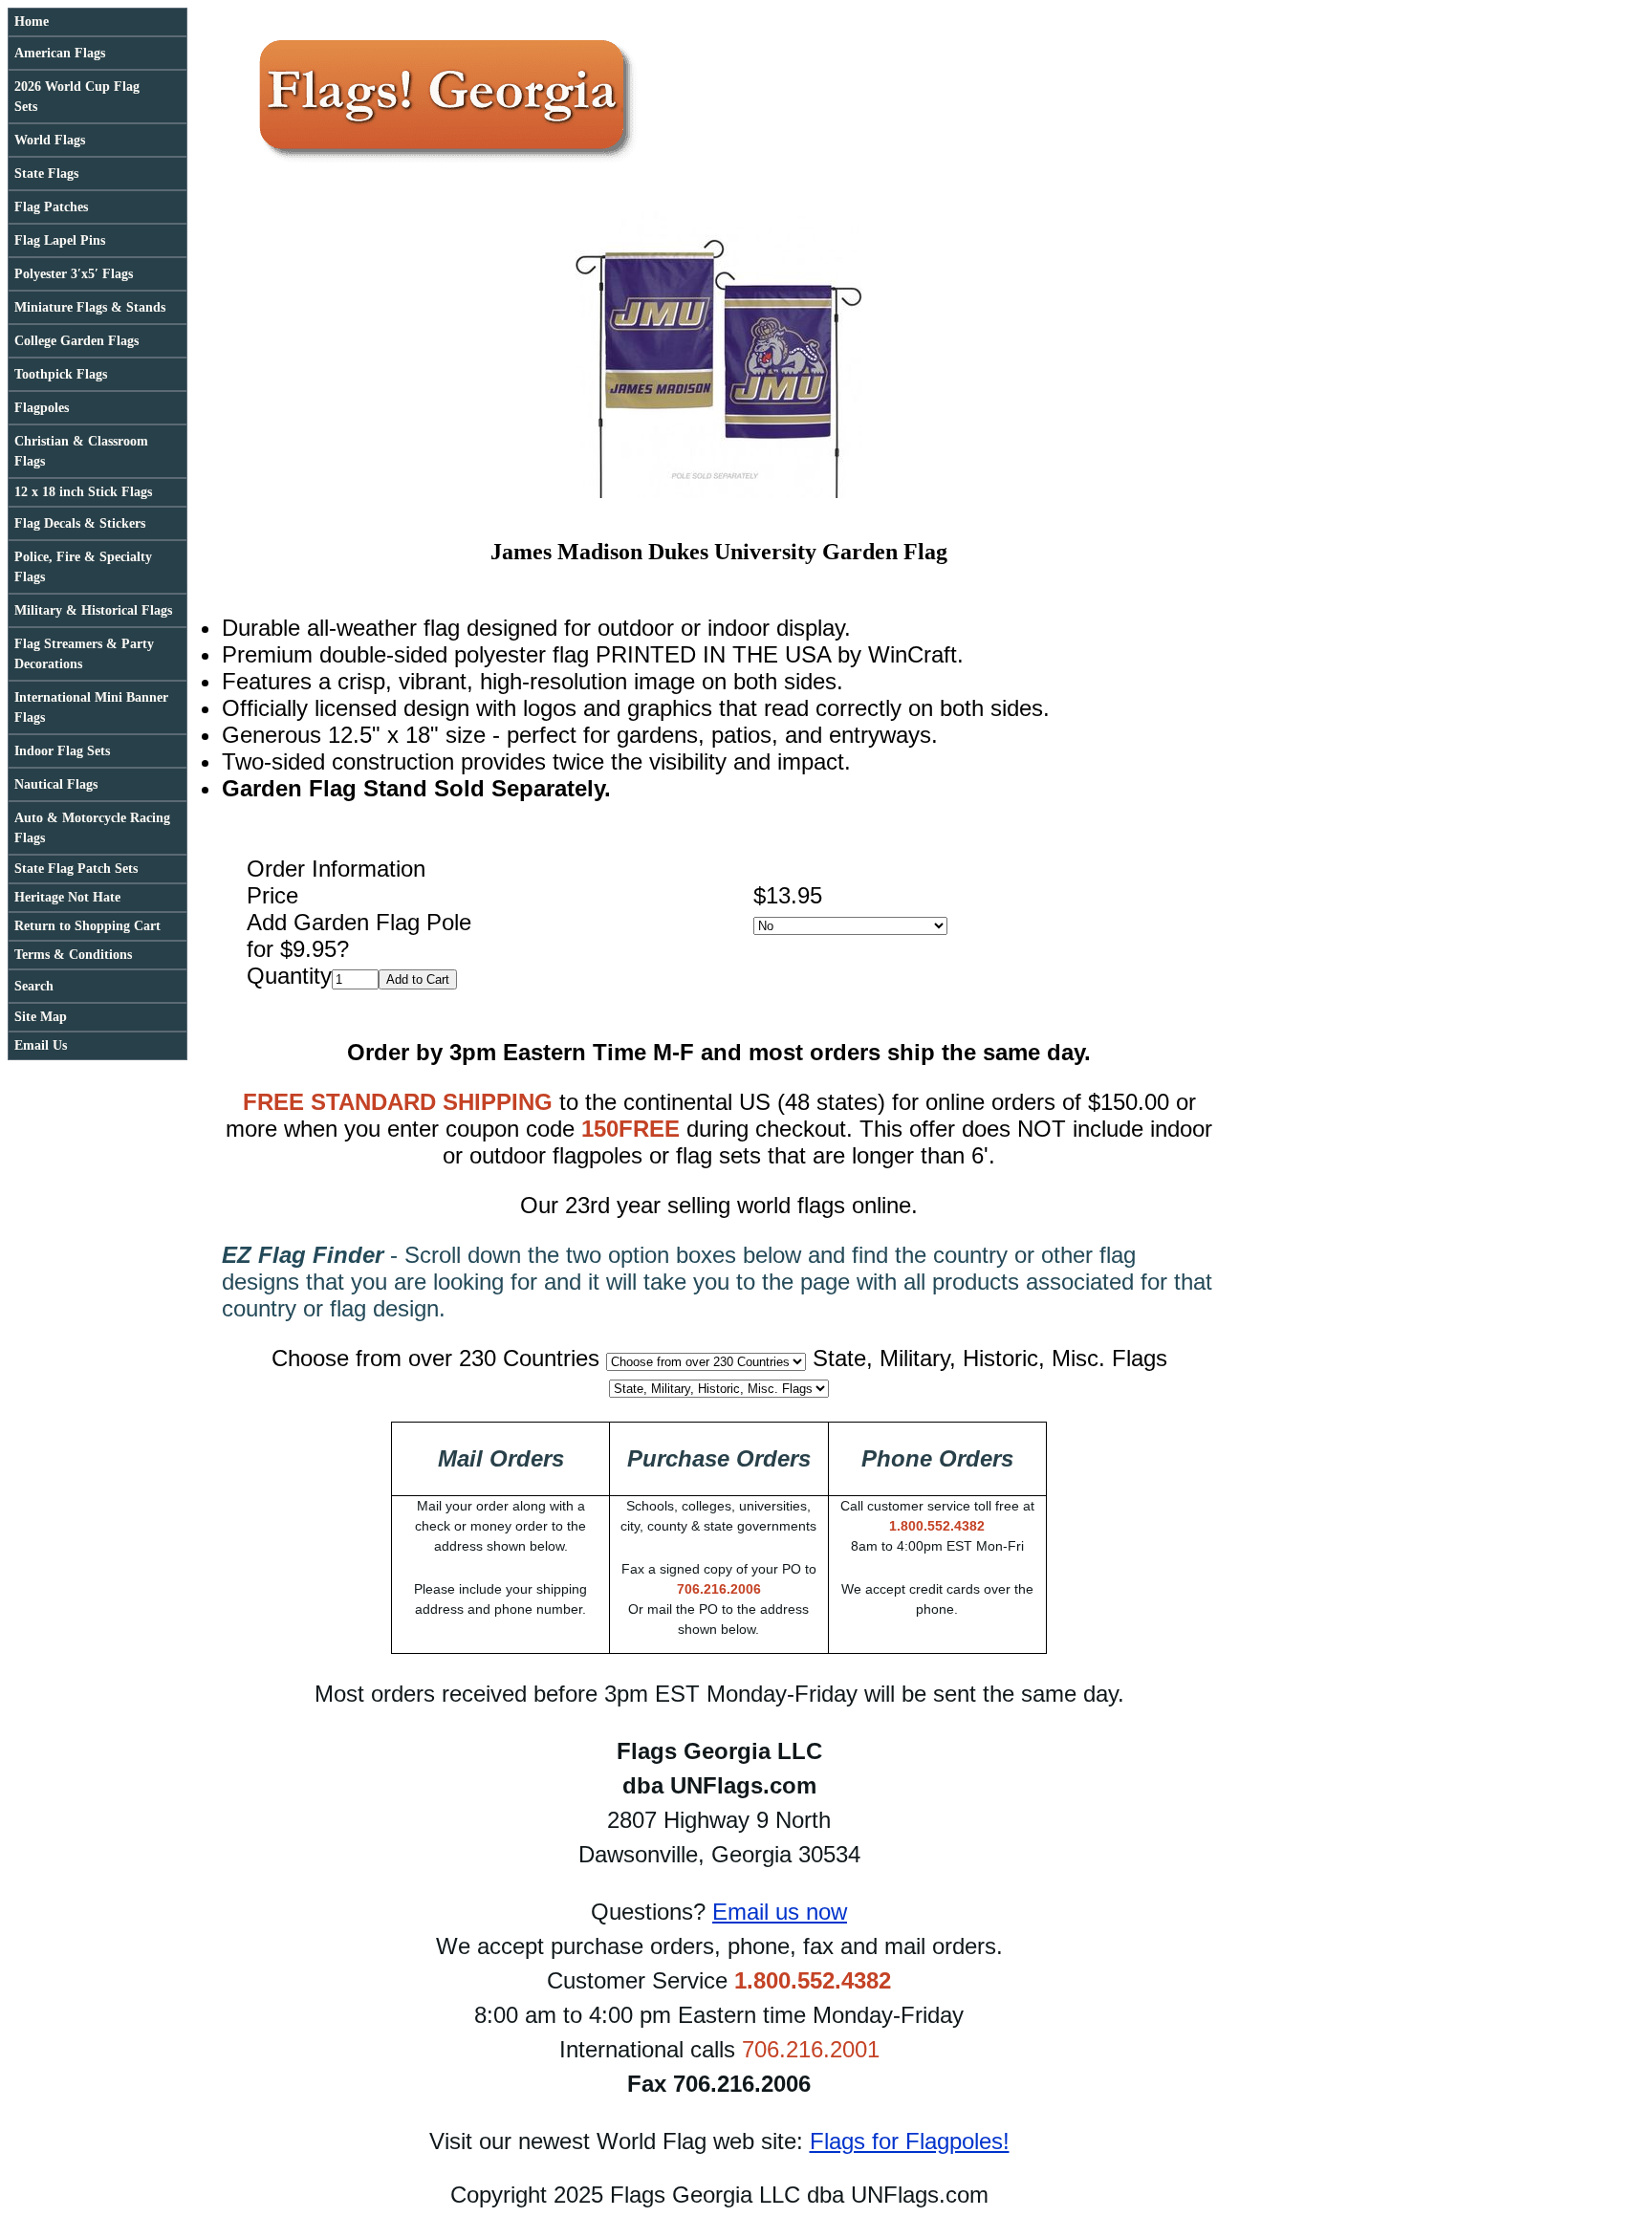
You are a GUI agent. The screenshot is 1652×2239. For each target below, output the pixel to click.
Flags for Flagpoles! (910, 2141)
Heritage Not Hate (67, 897)
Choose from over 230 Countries (435, 1358)
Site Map (41, 1017)
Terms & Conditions (73, 955)
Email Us (41, 1045)
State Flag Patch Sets (76, 869)
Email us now (780, 1912)
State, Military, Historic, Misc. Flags (990, 1358)
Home (32, 22)
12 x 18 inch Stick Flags (83, 492)
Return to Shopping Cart (87, 926)
